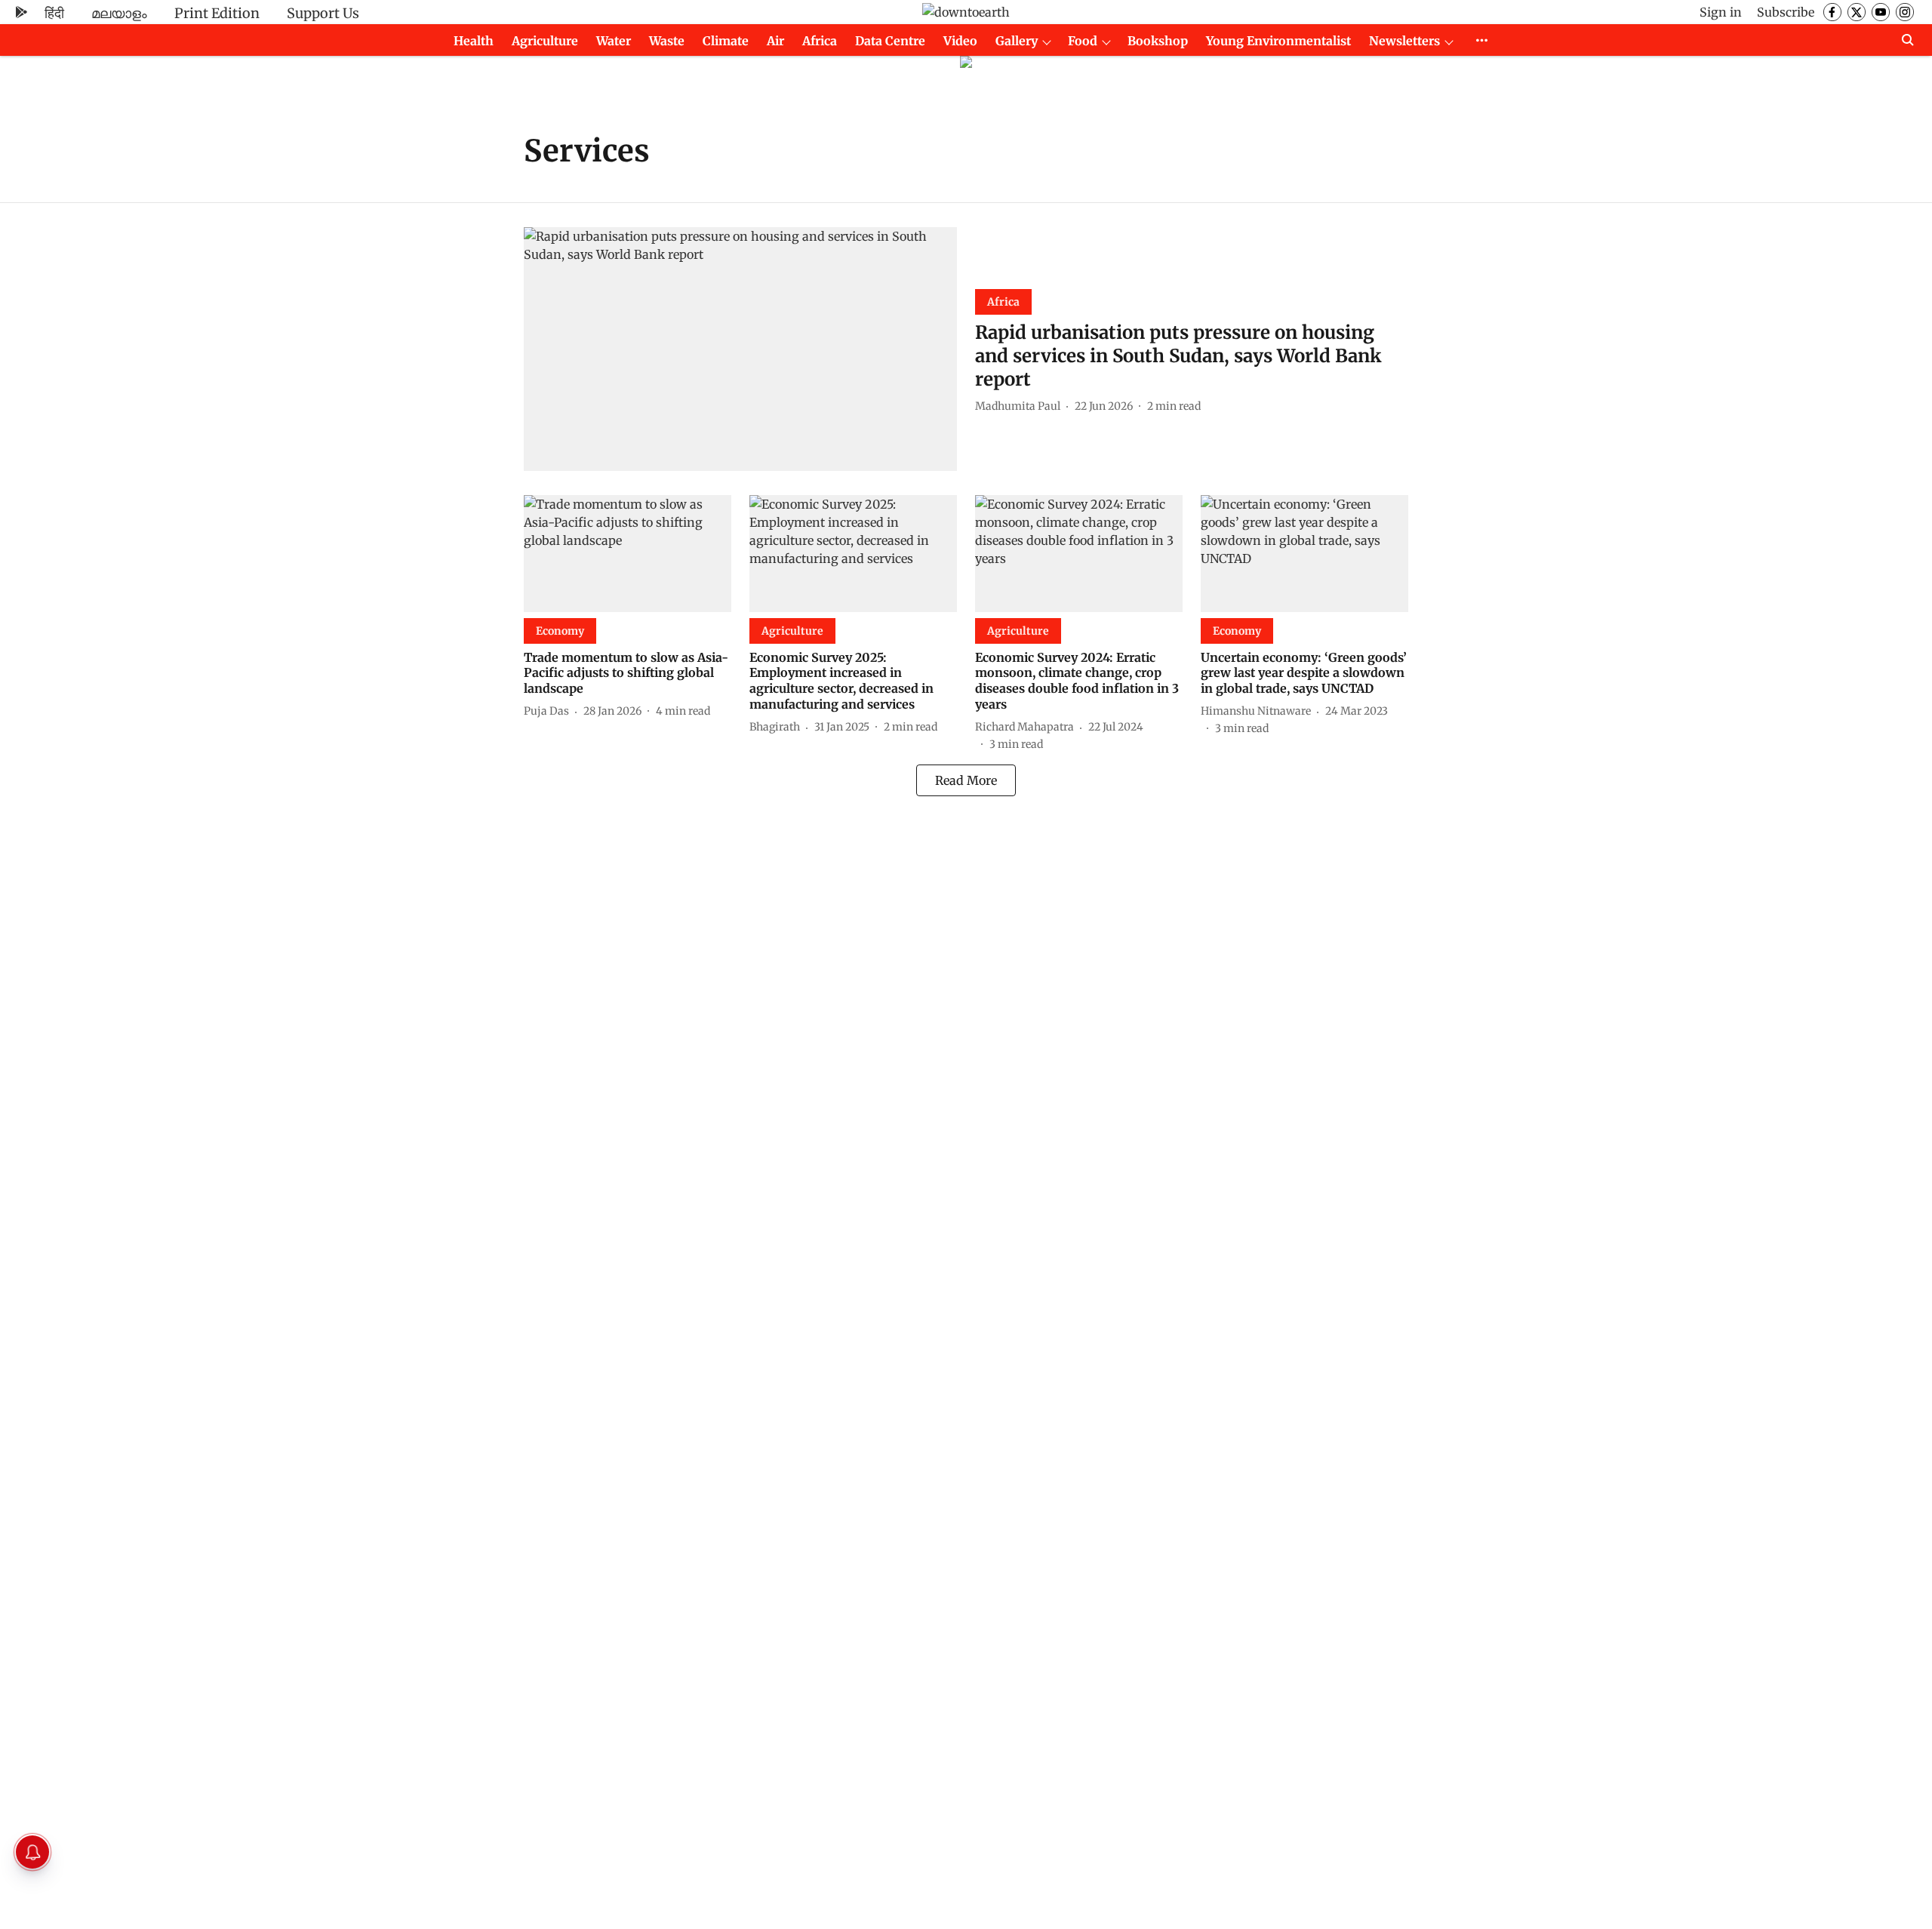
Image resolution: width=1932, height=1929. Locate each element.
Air (775, 41)
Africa (820, 41)
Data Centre (890, 41)
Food (1083, 41)
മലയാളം (119, 13)
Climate (726, 41)
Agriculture (545, 41)
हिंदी (54, 13)
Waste (667, 41)
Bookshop (1158, 41)
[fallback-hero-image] (740, 349)
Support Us (323, 13)
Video (960, 41)
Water (614, 41)
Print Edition (217, 13)
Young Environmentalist (1278, 41)
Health (474, 41)
